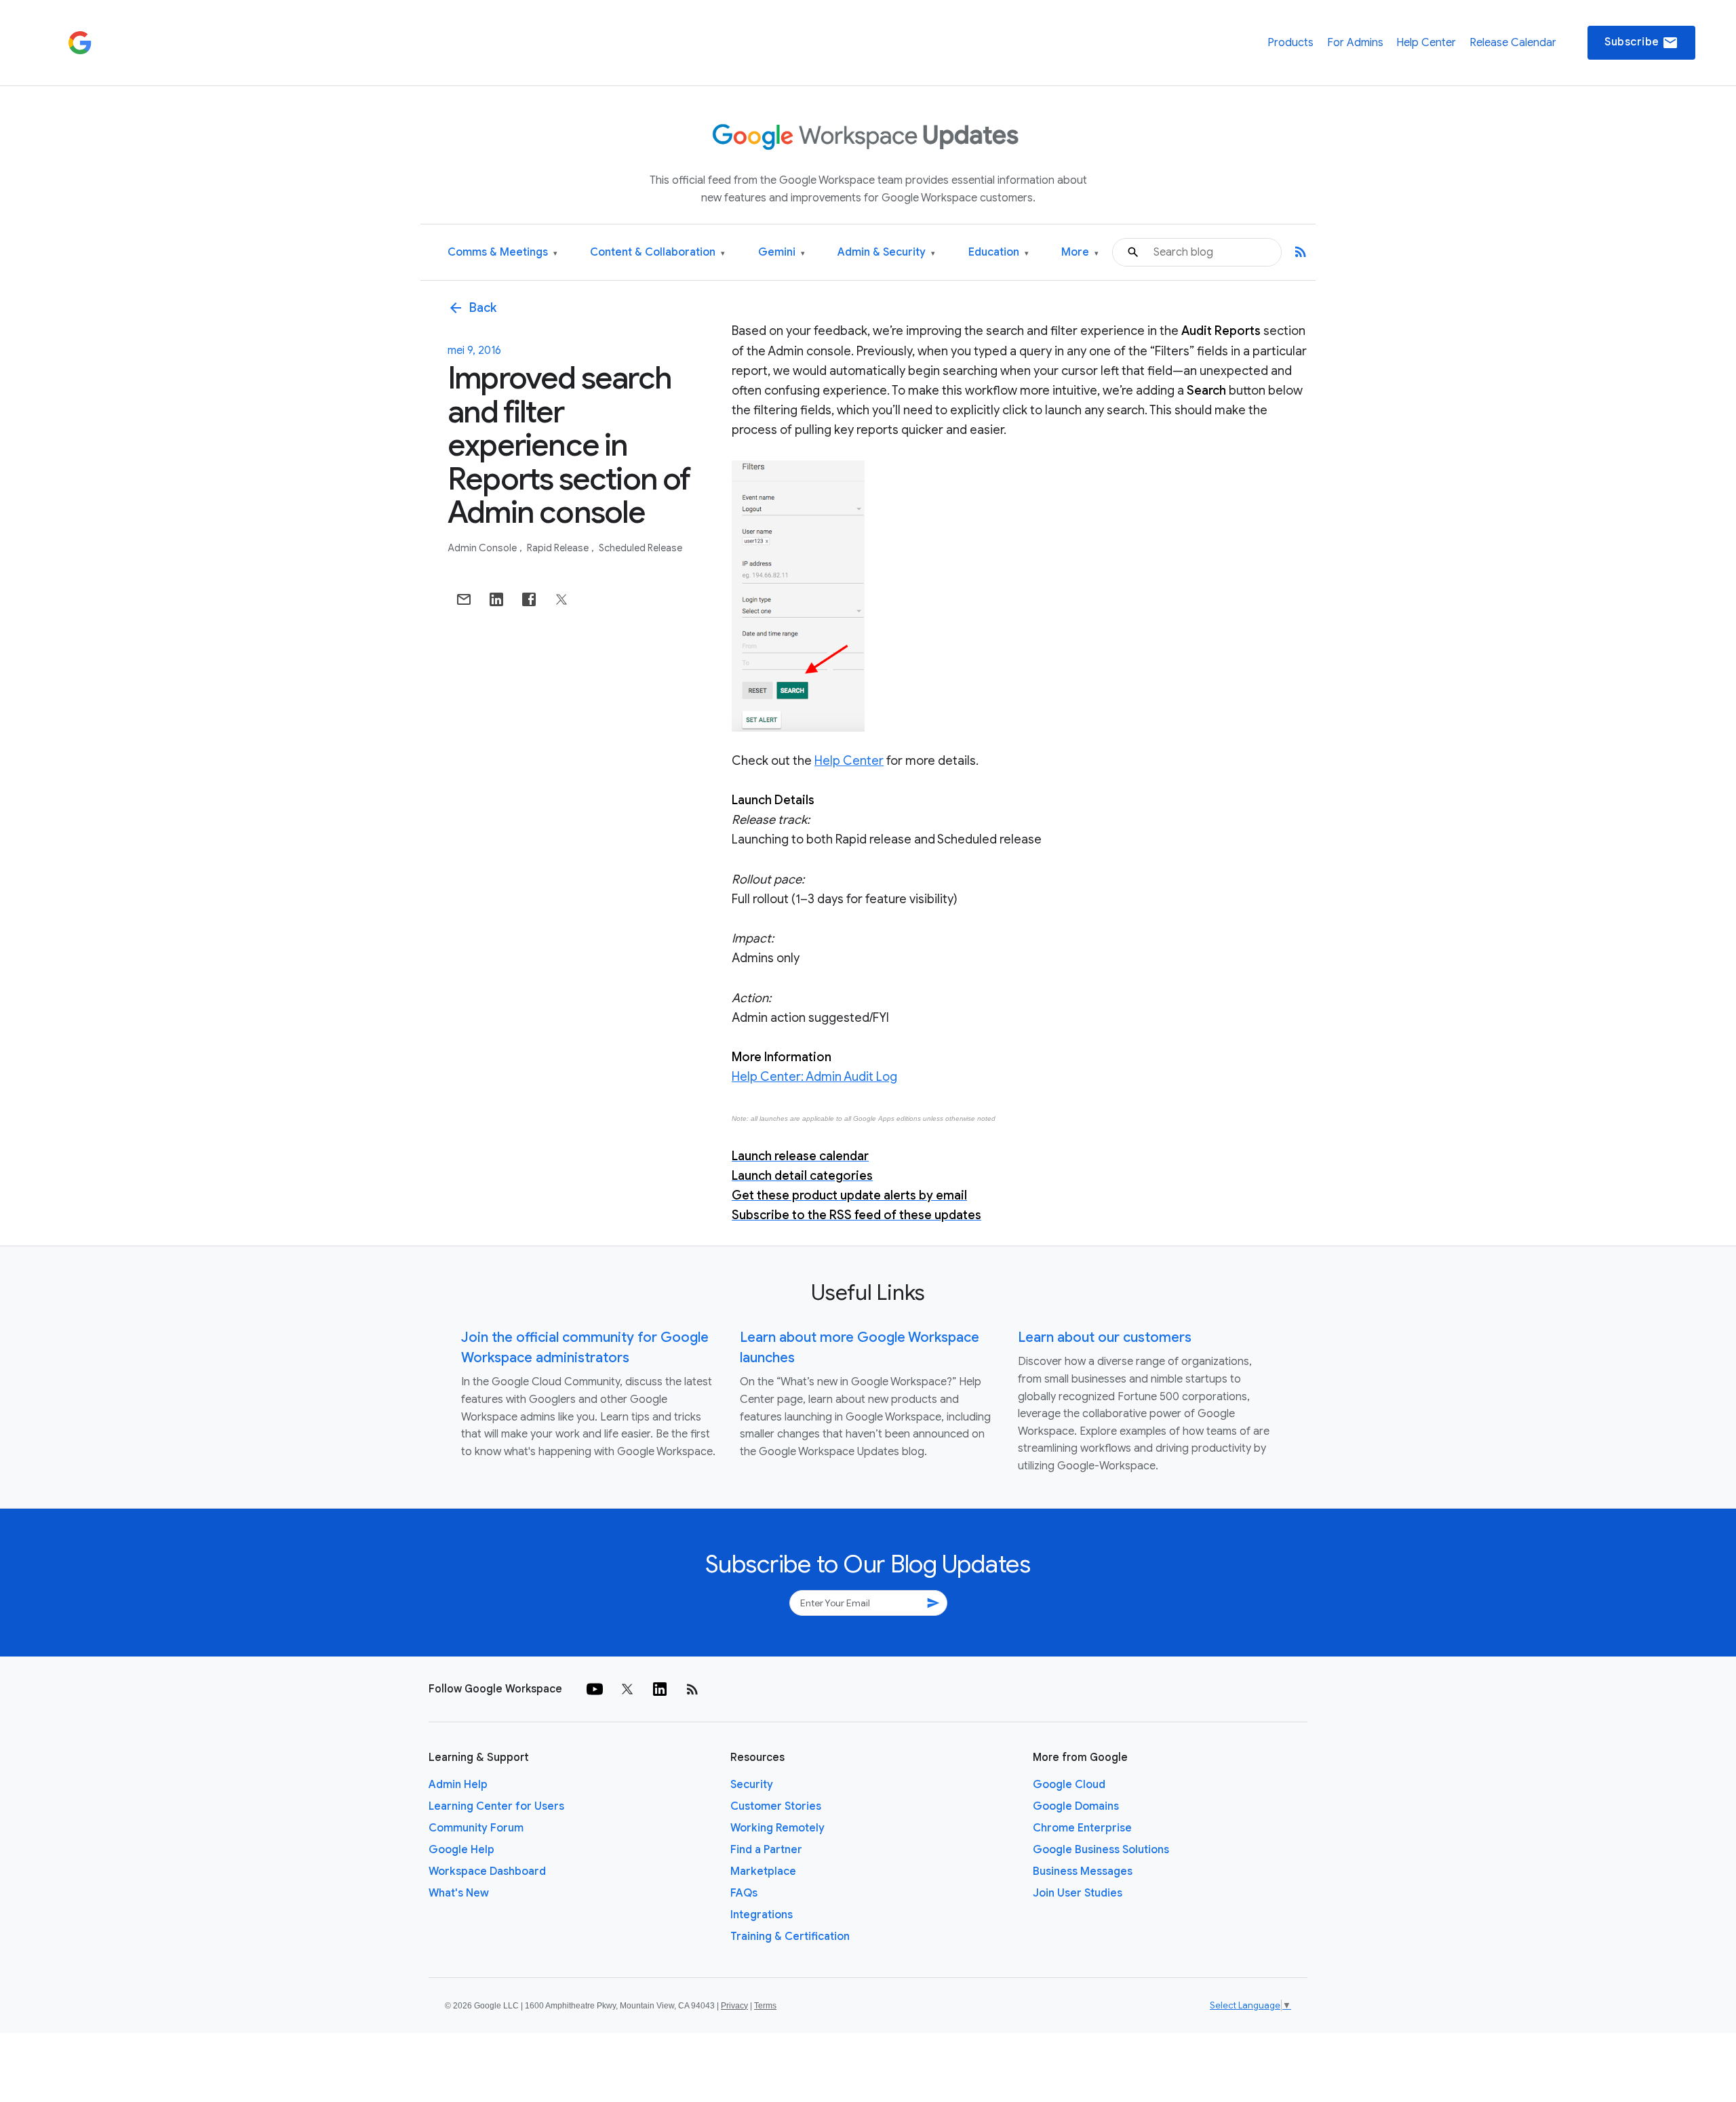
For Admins (1355, 43)
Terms (765, 2006)
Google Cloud (1069, 1785)
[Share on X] (561, 599)
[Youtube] (595, 1689)
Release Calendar (1513, 43)
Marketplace (763, 1871)
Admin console (483, 548)
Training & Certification (790, 1937)
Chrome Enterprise (1082, 1828)
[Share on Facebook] (529, 599)
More (1080, 253)
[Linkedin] (660, 1689)
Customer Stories (776, 1806)
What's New (459, 1893)
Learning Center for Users (496, 1806)
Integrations (762, 1915)
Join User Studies (1078, 1893)
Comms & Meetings (502, 253)
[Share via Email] (464, 599)
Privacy (734, 2006)
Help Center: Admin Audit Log (814, 1077)
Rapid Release (559, 548)
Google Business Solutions (1101, 1850)
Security (752, 1785)
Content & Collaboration (657, 253)
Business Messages (1083, 1871)
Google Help (461, 1850)
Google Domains (1076, 1806)
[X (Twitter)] (627, 1689)
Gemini (782, 253)
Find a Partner (766, 1850)
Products (1290, 43)
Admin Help (458, 1785)
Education (999, 253)
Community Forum (476, 1828)
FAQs (744, 1893)
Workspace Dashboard (487, 1871)
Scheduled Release (640, 548)
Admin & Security (886, 253)
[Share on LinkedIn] (496, 599)
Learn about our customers (1105, 1337)
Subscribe (1641, 43)
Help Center (1426, 43)
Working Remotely (777, 1828)
